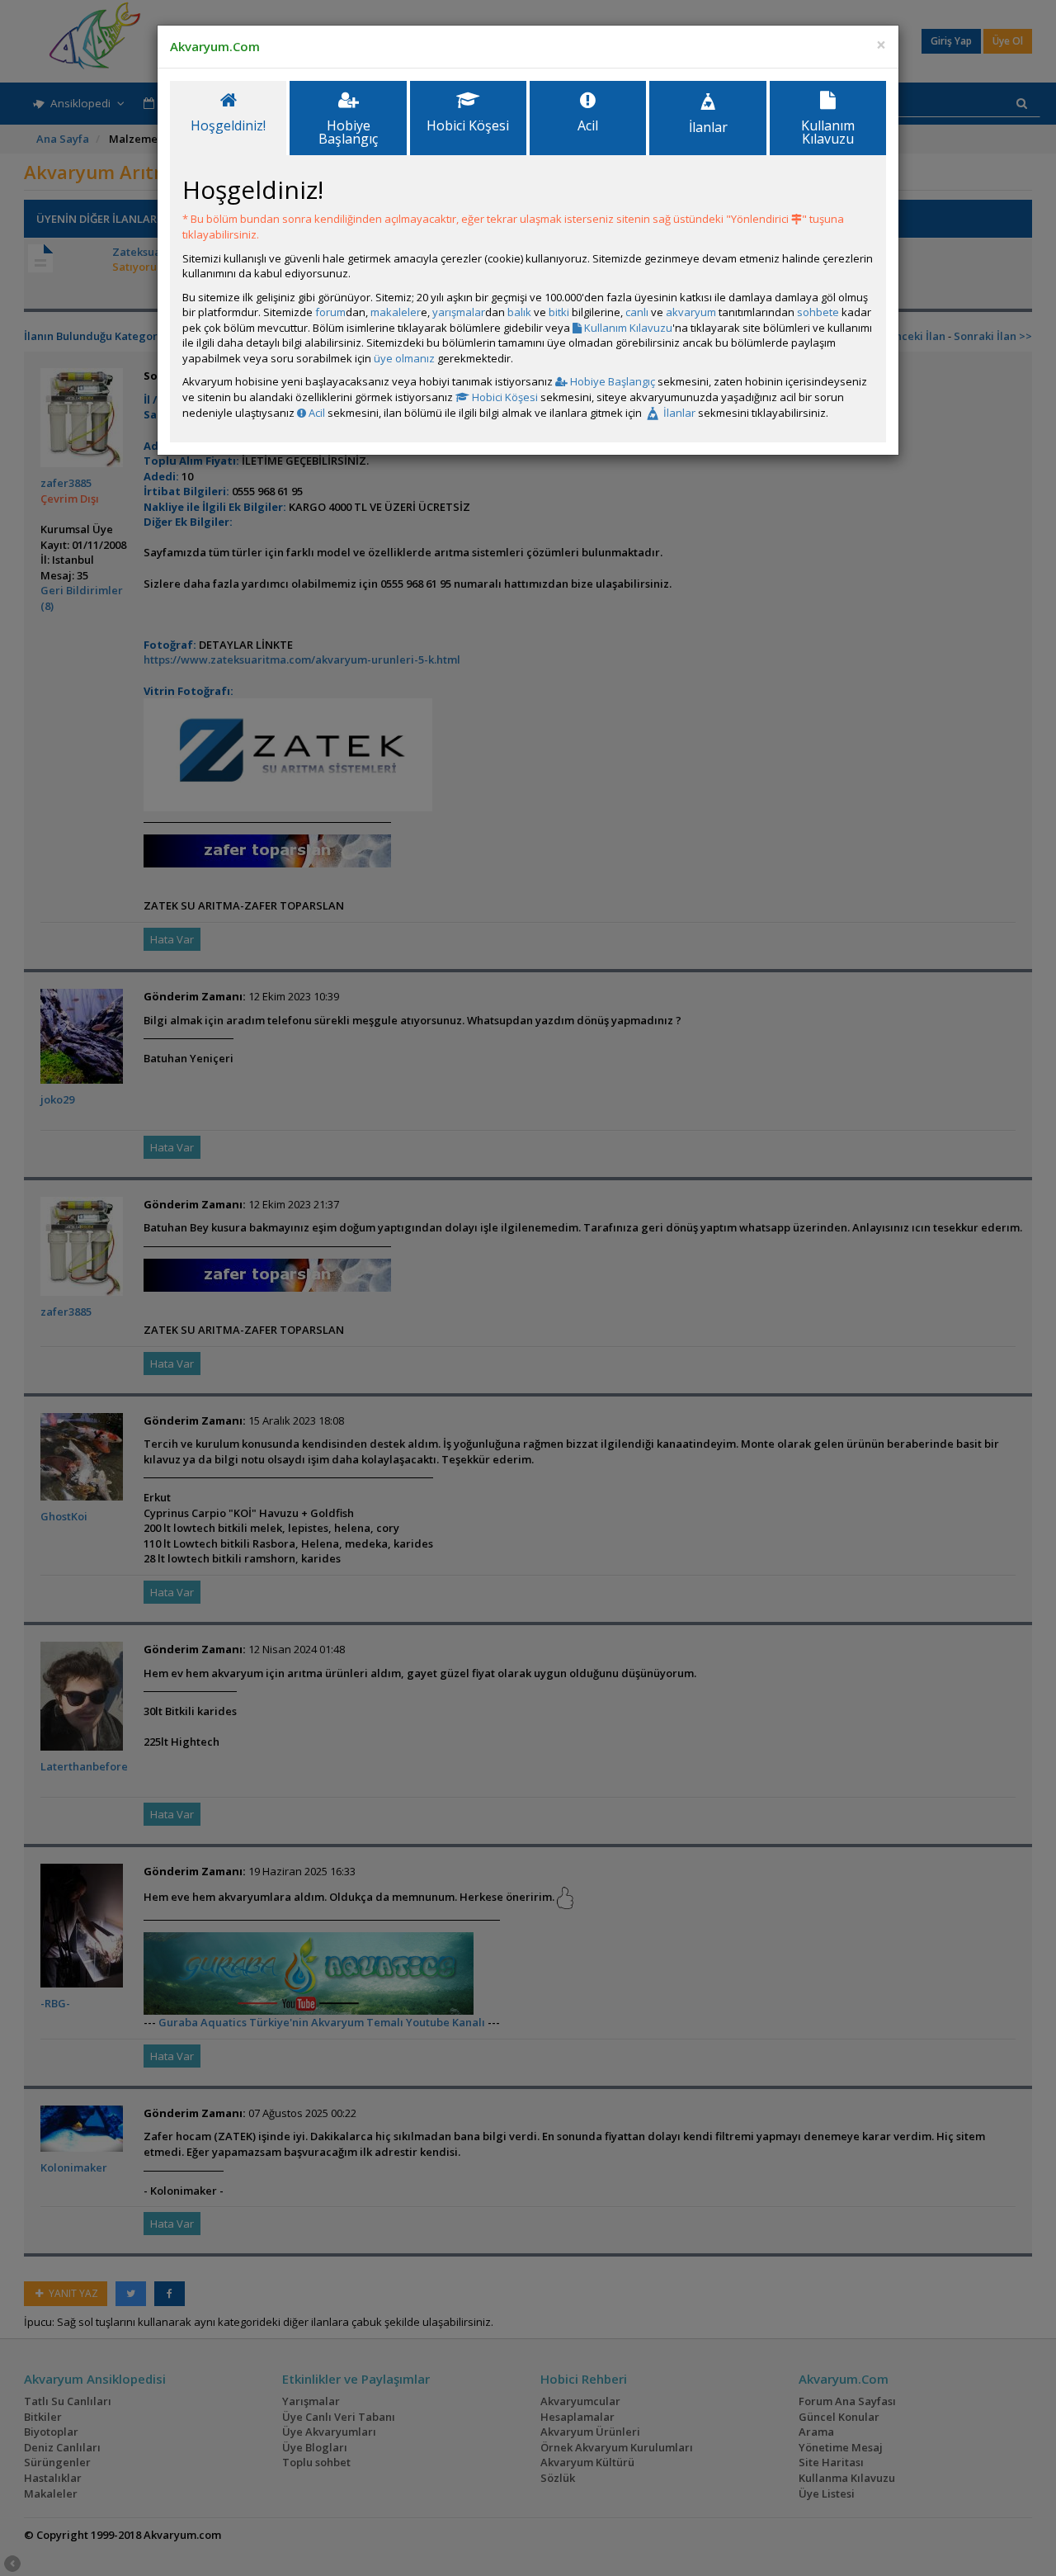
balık (519, 312)
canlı (637, 312)
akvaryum (691, 312)
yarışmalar (459, 312)
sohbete (818, 312)
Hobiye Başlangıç (611, 381)
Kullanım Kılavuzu (627, 328)
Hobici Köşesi (504, 397)
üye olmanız (404, 358)
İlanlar (678, 413)
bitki (559, 312)
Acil (316, 413)
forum (330, 312)
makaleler (396, 312)
